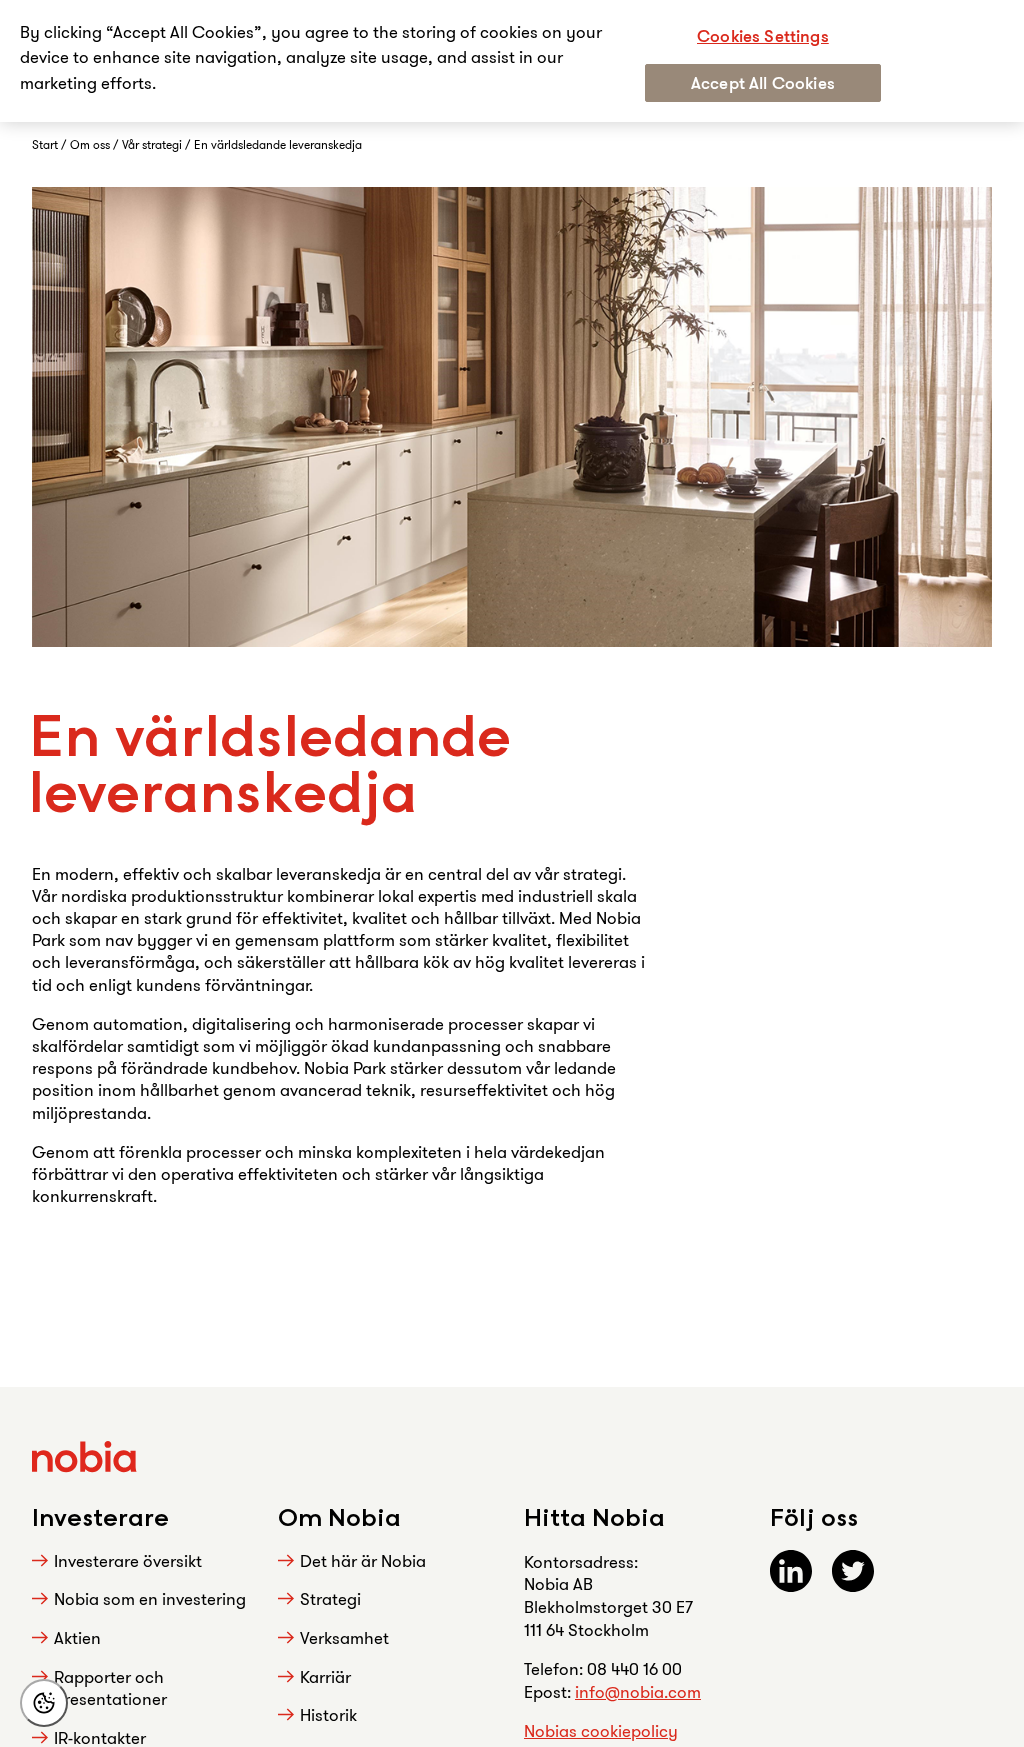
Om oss (91, 144)
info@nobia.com (638, 1691)
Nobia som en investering (150, 1598)
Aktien (77, 1637)
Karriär (325, 1676)
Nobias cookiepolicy (601, 1730)
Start (46, 144)
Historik (328, 1714)
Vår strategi (153, 144)
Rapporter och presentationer (110, 1688)
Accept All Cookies (763, 82)
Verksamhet (344, 1637)
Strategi (330, 1598)
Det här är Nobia (363, 1560)
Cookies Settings (763, 35)
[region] (512, 61)
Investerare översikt (128, 1560)
